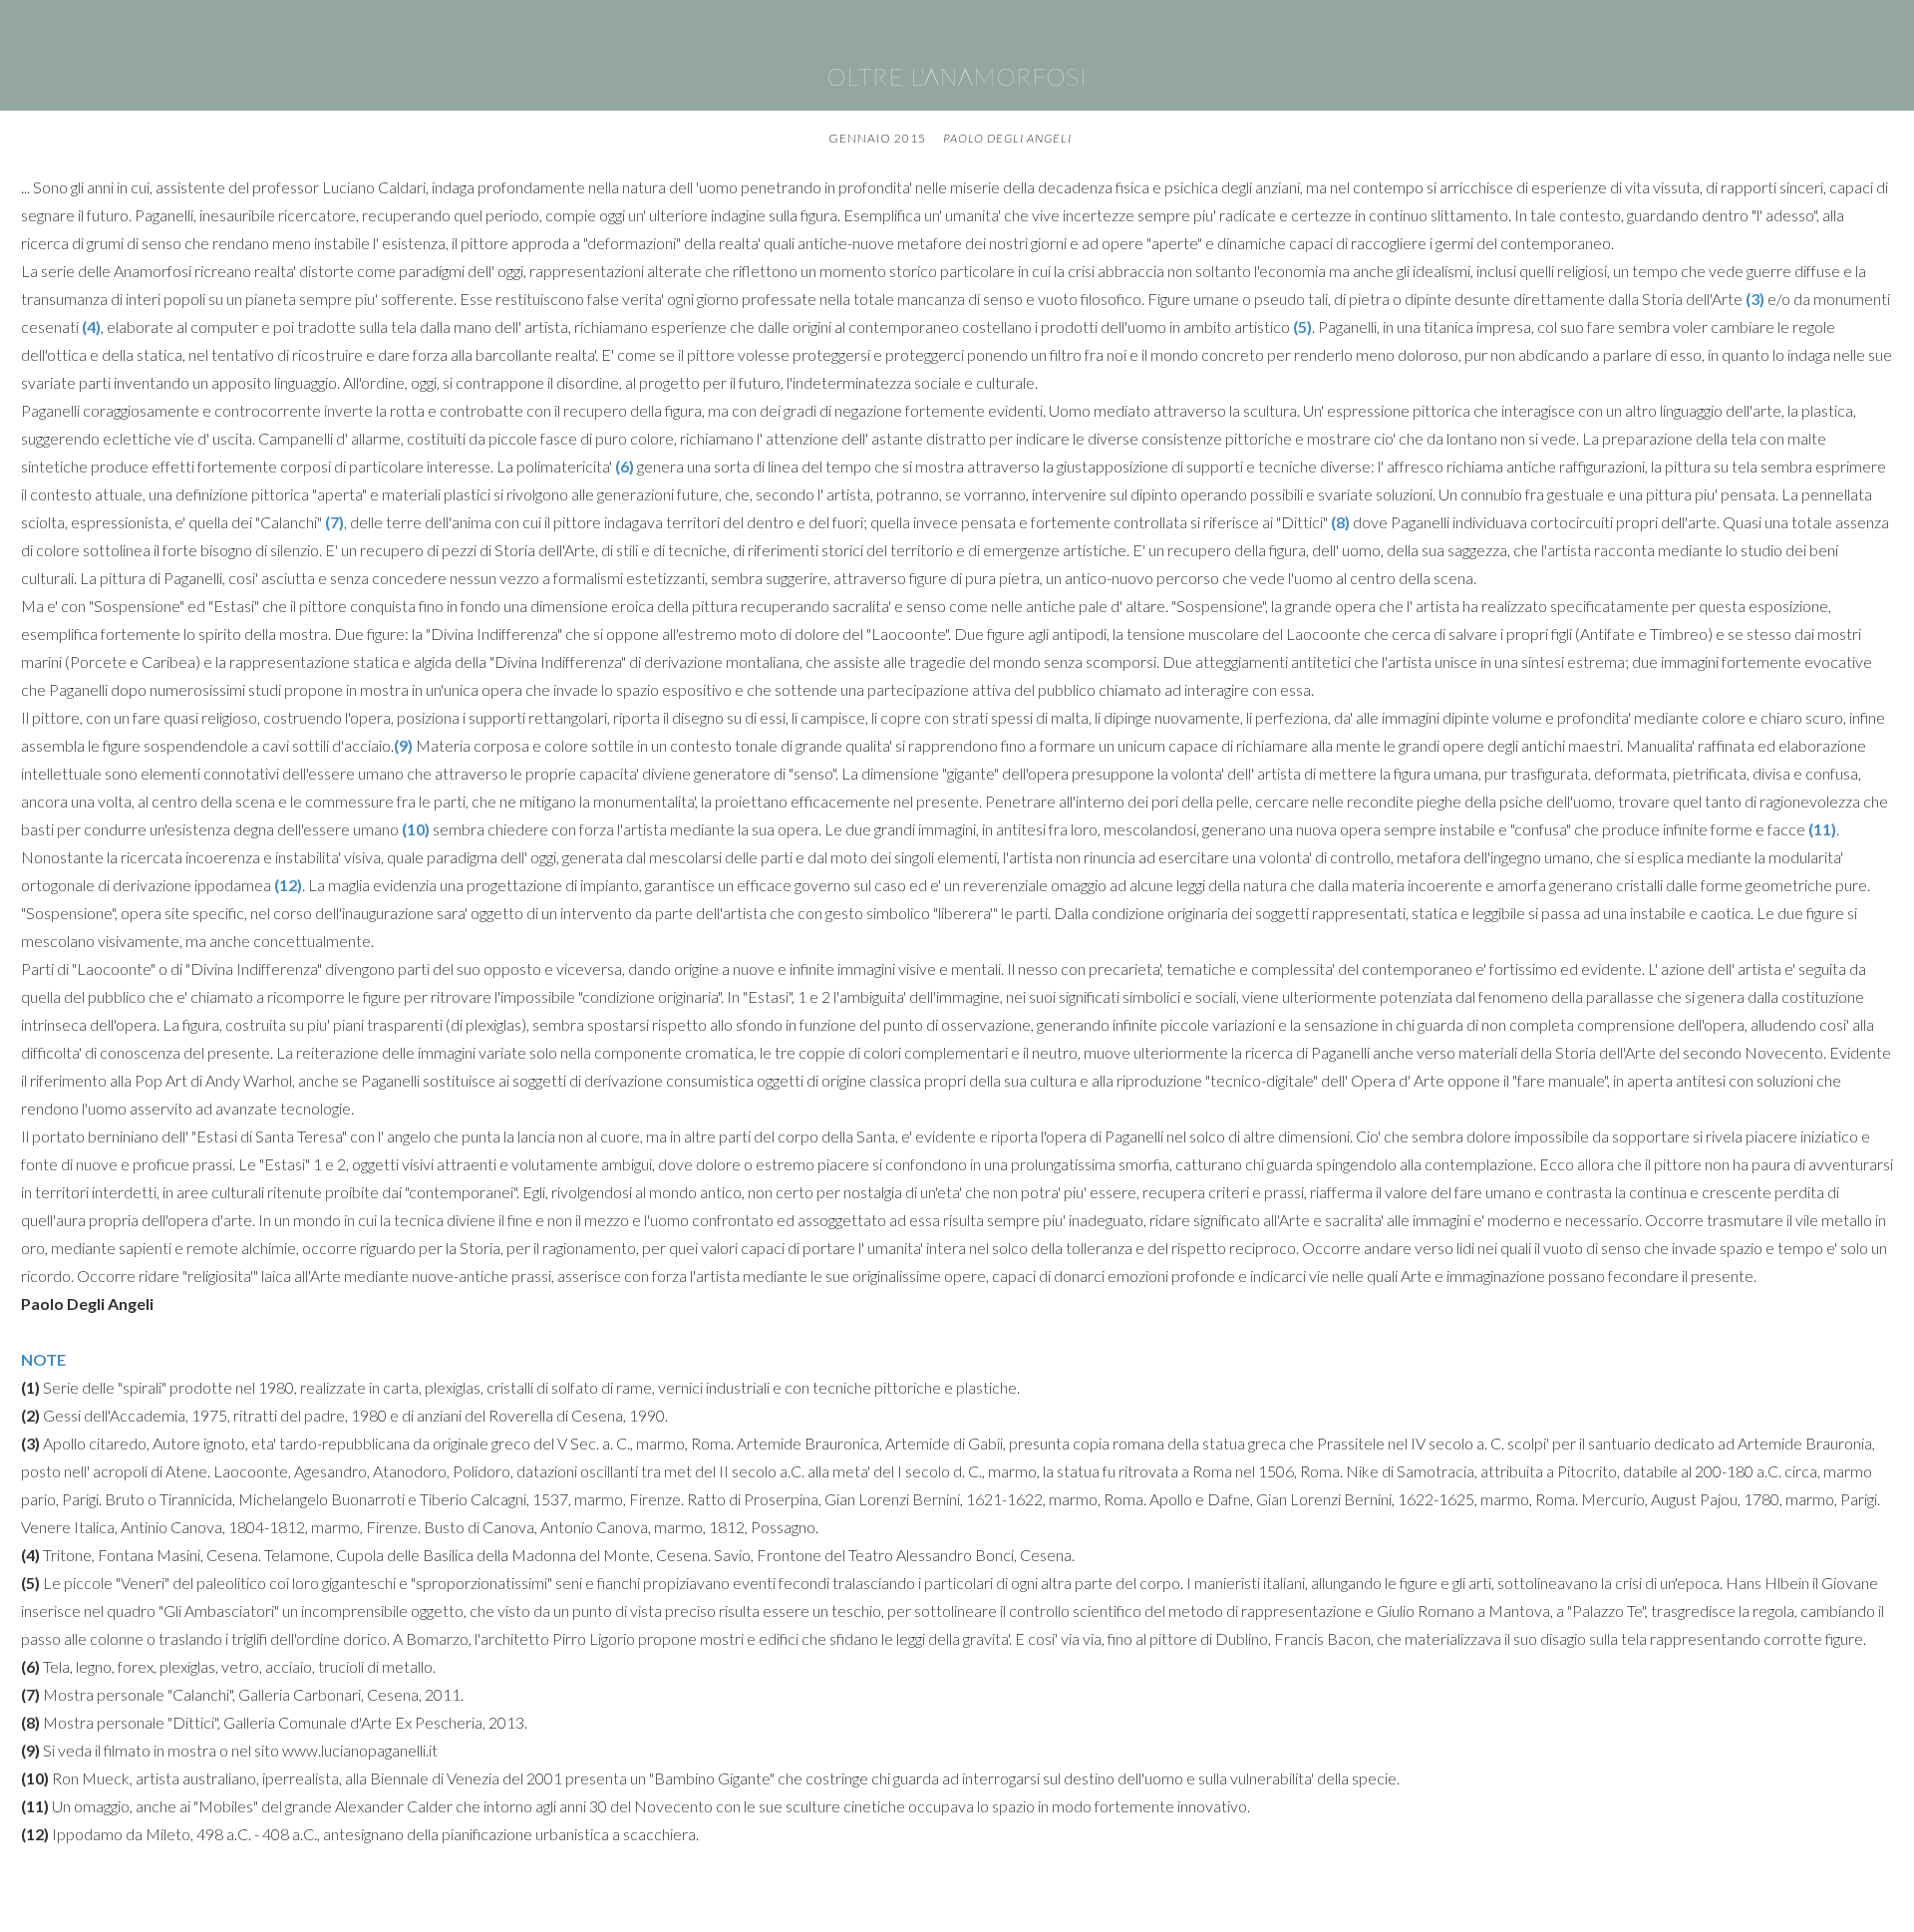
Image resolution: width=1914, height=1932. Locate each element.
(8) (1340, 522)
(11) (1822, 829)
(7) (334, 522)
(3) (1755, 299)
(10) (416, 829)
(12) (288, 885)
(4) (91, 326)
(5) (1302, 326)
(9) (403, 745)
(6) (625, 466)
